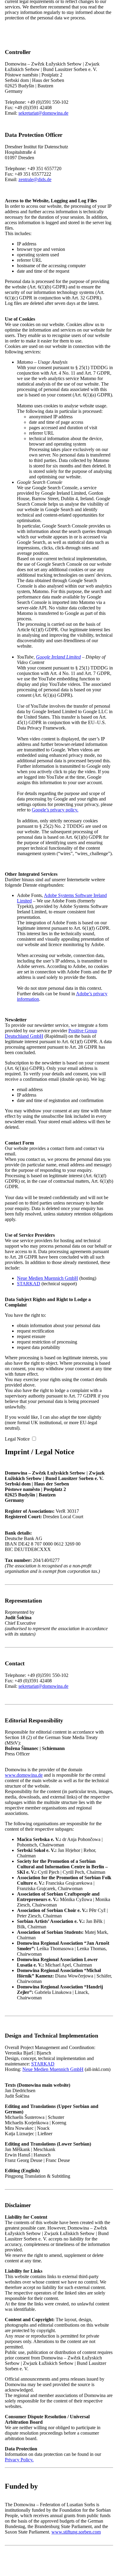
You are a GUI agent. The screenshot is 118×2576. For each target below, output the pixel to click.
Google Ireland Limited (58, 657)
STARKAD (29, 1284)
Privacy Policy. (19, 2460)
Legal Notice (17, 1439)
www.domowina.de (24, 1775)
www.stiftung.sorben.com (76, 2532)
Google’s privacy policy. (55, 810)
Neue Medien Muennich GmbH (48, 1278)
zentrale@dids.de (35, 179)
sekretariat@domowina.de (43, 113)
